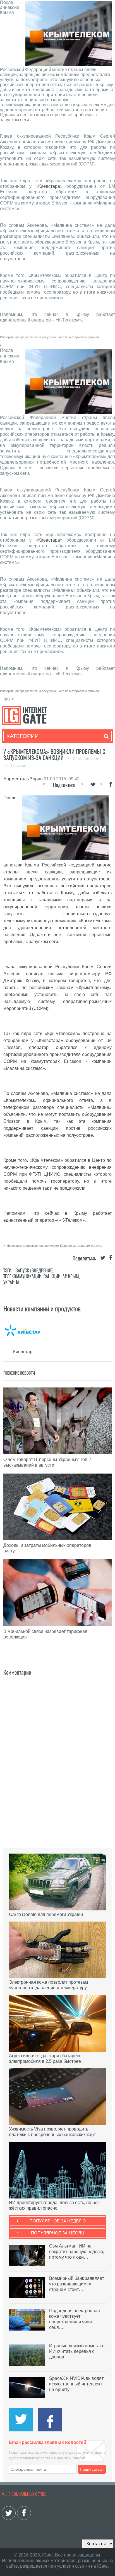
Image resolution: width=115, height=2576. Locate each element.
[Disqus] (57, 1747)
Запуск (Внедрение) (34, 1271)
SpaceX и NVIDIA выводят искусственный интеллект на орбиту (76, 2384)
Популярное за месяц (58, 2233)
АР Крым (71, 1276)
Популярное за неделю (58, 2221)
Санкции (52, 1276)
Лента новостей (87, 759)
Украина (11, 1282)
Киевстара (49, 186)
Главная (19, 765)
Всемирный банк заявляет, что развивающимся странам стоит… (77, 2284)
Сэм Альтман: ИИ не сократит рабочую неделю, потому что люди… (77, 2252)
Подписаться (92, 2469)
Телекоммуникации (22, 1276)
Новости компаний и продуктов (42, 1309)
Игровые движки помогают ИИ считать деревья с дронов (77, 2351)
